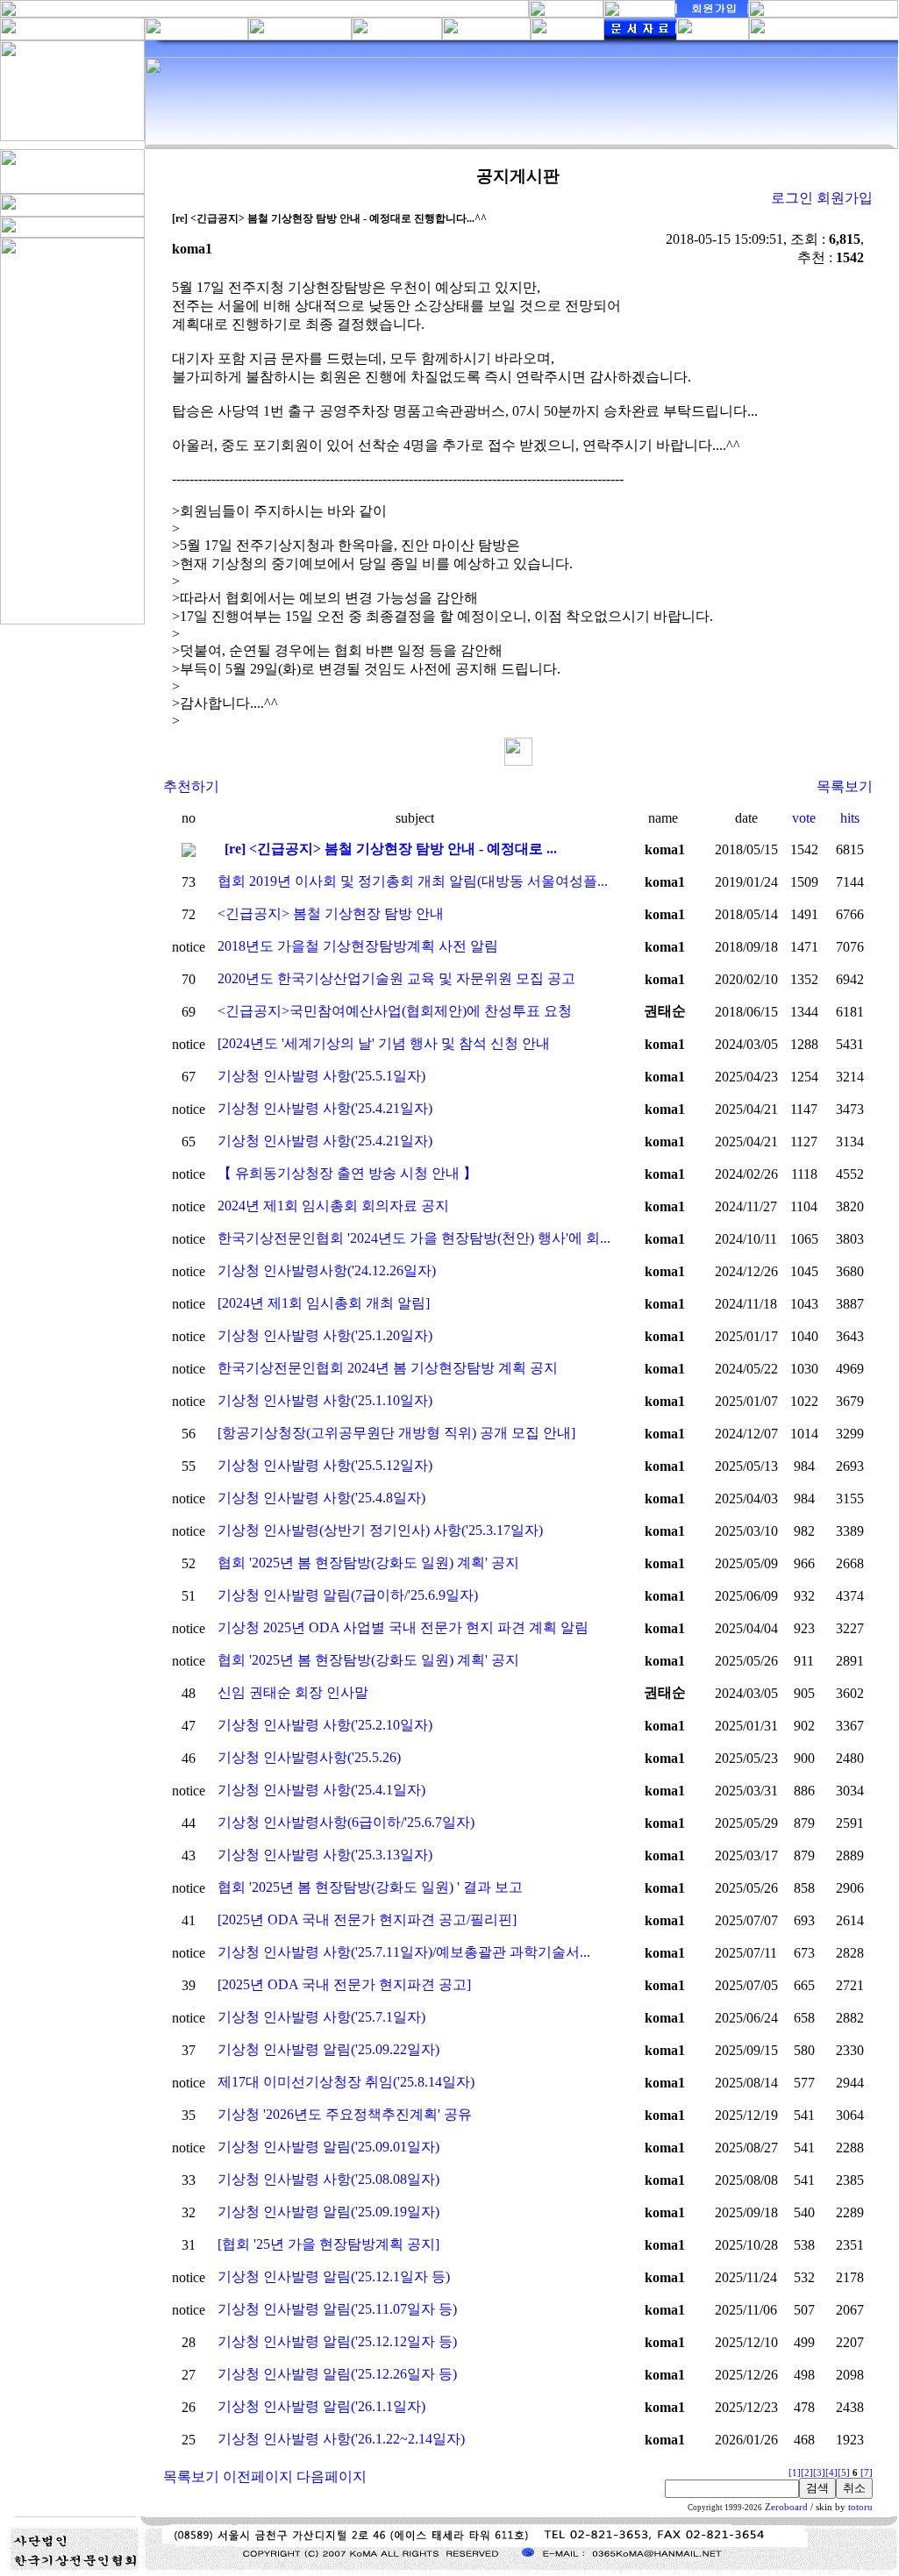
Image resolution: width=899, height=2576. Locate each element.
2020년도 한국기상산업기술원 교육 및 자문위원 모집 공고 (396, 978)
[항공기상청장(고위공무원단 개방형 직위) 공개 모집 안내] (396, 1433)
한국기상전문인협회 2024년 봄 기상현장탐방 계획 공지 (388, 1368)
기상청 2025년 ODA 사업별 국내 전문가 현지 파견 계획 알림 (403, 1627)
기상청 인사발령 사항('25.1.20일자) (325, 1335)
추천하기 (191, 786)
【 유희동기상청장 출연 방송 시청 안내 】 (347, 1173)
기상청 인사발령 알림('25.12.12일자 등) (337, 2341)
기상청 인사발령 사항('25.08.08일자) (328, 2179)
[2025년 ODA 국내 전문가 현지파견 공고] (344, 1984)
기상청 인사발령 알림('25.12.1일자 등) (334, 2276)
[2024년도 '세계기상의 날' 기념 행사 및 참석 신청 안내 (384, 1043)
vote (804, 818)
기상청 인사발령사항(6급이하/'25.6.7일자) (346, 1822)
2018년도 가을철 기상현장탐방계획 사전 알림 (358, 946)
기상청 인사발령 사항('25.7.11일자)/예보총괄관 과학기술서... (404, 1952)
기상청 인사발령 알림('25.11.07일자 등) (337, 2309)
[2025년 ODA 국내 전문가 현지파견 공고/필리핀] (367, 1920)
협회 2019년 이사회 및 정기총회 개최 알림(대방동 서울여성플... (413, 881)
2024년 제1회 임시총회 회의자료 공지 (333, 1206)
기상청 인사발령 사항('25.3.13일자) (325, 1855)
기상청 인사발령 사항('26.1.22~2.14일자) (341, 2439)
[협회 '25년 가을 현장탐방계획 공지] (328, 2244)
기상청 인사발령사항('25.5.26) (309, 1757)
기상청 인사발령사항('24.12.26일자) (327, 1270)
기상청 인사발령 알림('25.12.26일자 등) (337, 2374)
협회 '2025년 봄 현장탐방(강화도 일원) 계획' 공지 (368, 1563)
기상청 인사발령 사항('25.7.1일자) (321, 2017)
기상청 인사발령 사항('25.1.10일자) (325, 1400)
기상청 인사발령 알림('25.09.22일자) (328, 2049)
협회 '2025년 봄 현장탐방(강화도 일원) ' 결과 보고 (370, 1887)
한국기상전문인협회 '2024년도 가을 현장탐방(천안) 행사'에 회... (414, 1238)
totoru (860, 2507)
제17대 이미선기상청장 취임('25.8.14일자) (346, 2082)
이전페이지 (258, 2476)
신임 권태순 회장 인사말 (293, 1692)
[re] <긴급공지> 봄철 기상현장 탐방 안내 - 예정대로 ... (391, 849)
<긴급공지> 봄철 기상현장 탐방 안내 (331, 913)
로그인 (792, 198)
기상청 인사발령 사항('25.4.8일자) (321, 1498)
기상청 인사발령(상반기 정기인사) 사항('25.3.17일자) (380, 1530)
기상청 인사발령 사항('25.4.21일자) (325, 1108)
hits (850, 818)
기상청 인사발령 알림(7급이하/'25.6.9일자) (348, 1595)
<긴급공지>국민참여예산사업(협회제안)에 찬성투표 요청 (395, 1011)
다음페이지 (332, 2476)
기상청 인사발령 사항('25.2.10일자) (325, 1725)
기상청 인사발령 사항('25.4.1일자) (321, 1790)
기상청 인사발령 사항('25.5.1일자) (321, 1076)
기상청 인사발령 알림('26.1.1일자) (321, 2406)
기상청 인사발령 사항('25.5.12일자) (325, 1465)
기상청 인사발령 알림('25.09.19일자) (328, 2212)
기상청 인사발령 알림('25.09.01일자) (328, 2147)
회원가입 (845, 198)
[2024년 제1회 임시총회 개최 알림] (324, 1303)
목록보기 (845, 786)
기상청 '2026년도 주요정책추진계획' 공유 (345, 2114)
